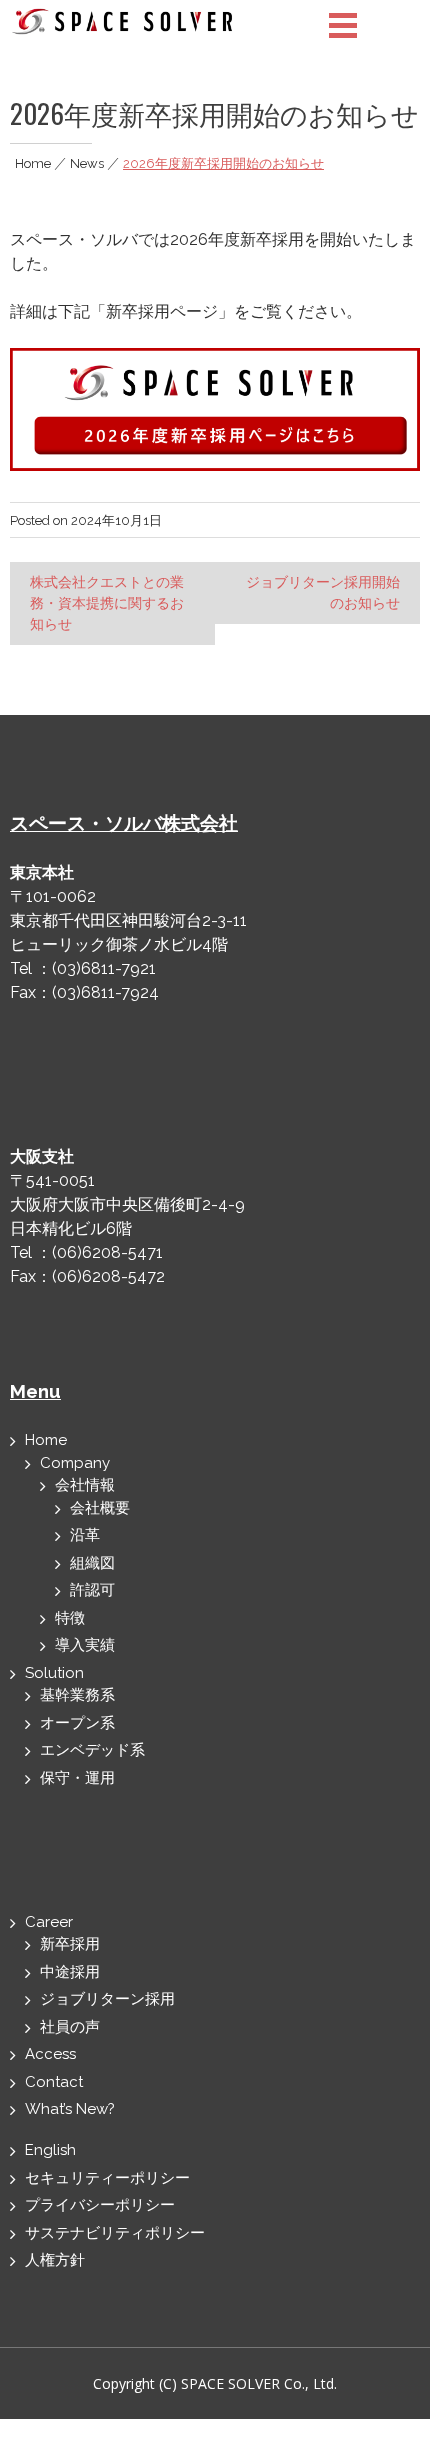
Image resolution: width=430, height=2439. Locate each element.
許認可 (92, 1590)
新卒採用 (70, 1944)
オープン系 (77, 1723)
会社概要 (100, 1508)
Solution (54, 1673)
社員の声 (70, 2027)
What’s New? (70, 2109)
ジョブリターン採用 (107, 1999)
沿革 (85, 1535)
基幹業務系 (77, 1695)
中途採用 (70, 1972)
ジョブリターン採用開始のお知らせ (323, 592)
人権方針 (55, 2260)
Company (75, 1463)
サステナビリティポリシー (115, 2233)
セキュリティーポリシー (107, 2178)
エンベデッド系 (92, 1750)
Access (50, 2054)
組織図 (92, 1563)
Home (33, 163)
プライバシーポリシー (100, 2205)
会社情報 (85, 1485)
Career (49, 1922)
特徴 (70, 1618)
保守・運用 (77, 1778)
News (87, 163)
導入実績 (85, 1645)
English (50, 2150)
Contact (54, 2082)
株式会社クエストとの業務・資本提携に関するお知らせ (107, 603)
